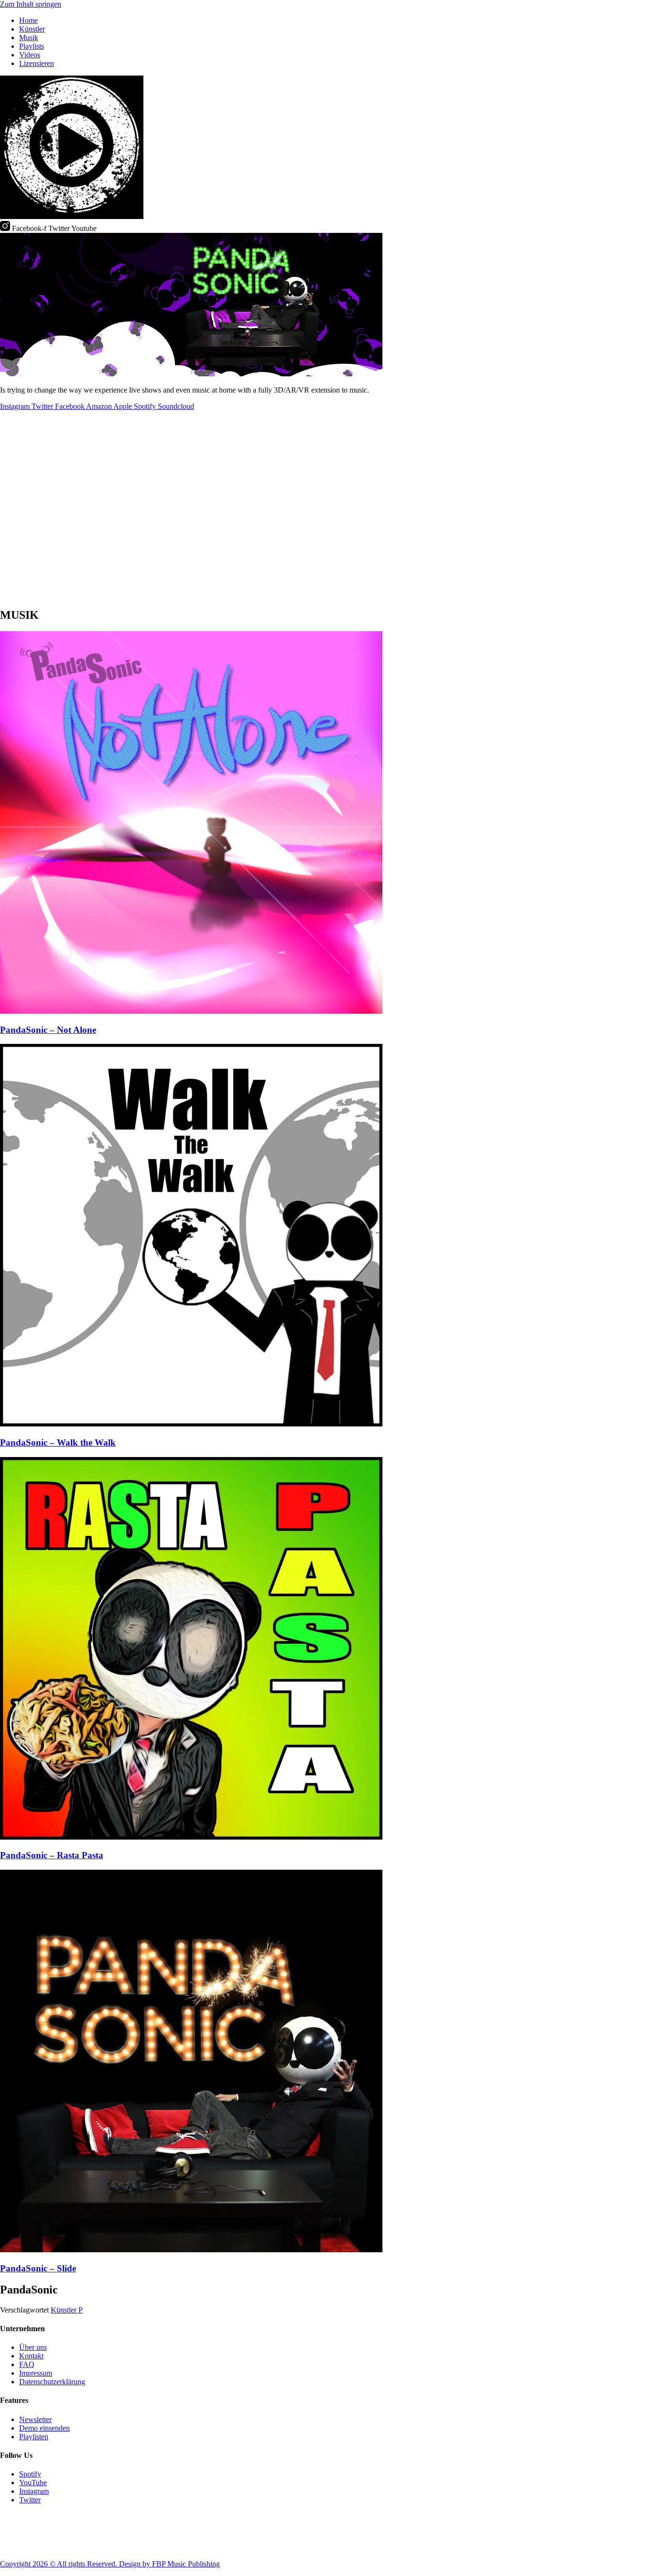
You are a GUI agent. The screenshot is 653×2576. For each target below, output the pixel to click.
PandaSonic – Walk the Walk (58, 1442)
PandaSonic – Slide (38, 2268)
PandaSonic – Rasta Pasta (52, 1855)
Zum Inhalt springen (31, 4)
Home (28, 20)
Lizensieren (37, 63)
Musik (29, 38)
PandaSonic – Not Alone (48, 1030)
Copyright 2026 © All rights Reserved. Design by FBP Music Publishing (110, 2564)
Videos (30, 55)
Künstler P (67, 2310)
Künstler (32, 29)
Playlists (32, 46)
